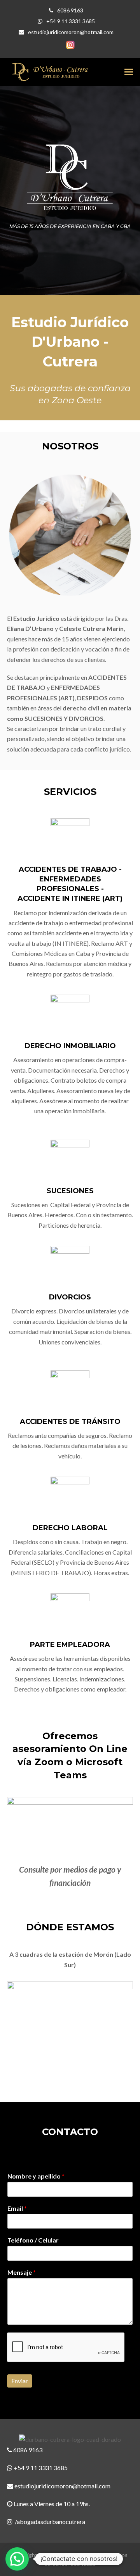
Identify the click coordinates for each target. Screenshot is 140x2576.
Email (17, 2208)
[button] (129, 72)
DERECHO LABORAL (70, 1528)
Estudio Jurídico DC (62, 2555)
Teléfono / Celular (33, 2240)
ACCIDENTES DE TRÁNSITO (70, 1422)
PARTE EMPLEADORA (70, 1645)
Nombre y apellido (36, 2176)
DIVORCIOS (70, 1297)
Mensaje (22, 2272)
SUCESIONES (70, 1191)
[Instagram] (70, 45)
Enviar (20, 2381)
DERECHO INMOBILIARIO (70, 1046)
